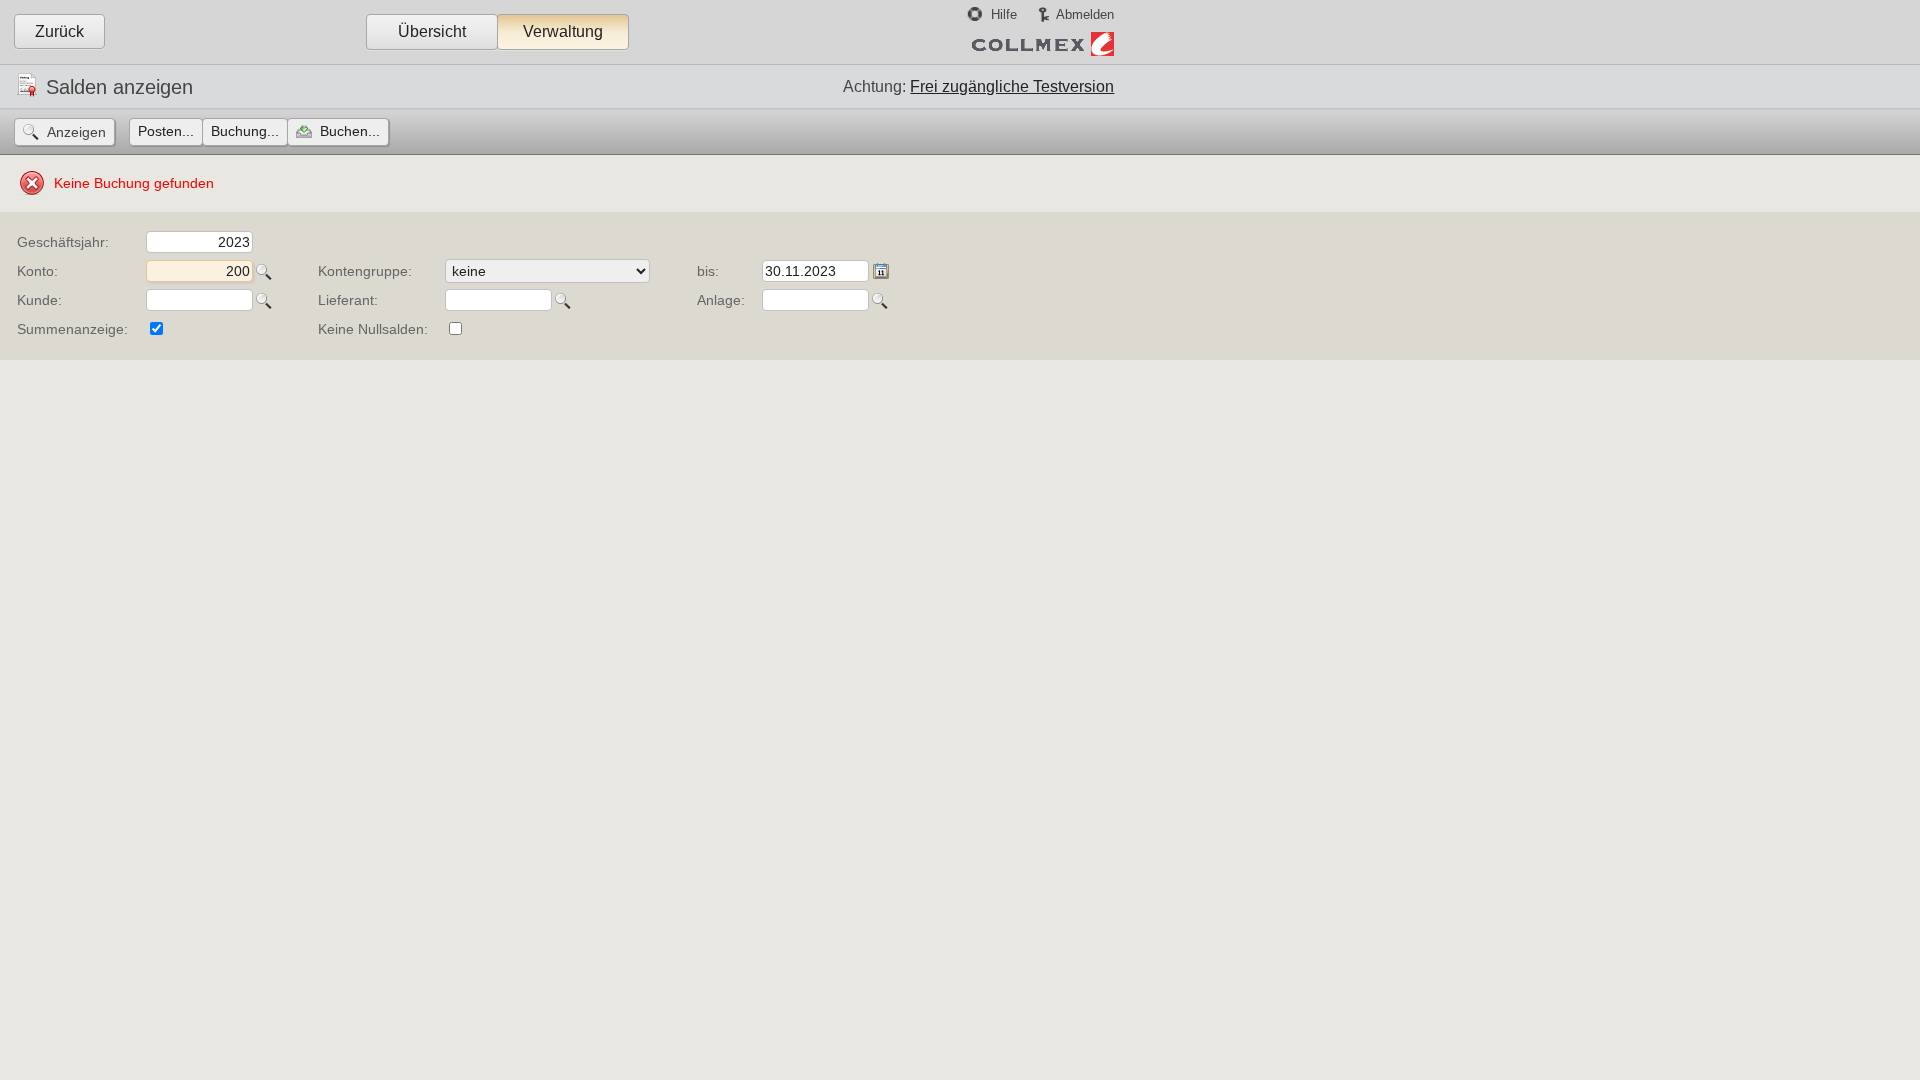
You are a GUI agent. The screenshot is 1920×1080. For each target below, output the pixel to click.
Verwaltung (563, 31)
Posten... (166, 131)
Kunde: (39, 300)
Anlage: (721, 300)
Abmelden (1085, 14)
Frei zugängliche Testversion (1012, 86)
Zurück (59, 31)
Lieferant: (348, 300)
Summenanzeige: (72, 329)
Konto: (37, 271)
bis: (708, 271)
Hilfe (1004, 14)
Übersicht (432, 31)
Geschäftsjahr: (63, 242)
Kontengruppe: (365, 271)
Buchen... (350, 131)
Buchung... (245, 131)
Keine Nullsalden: (373, 329)
